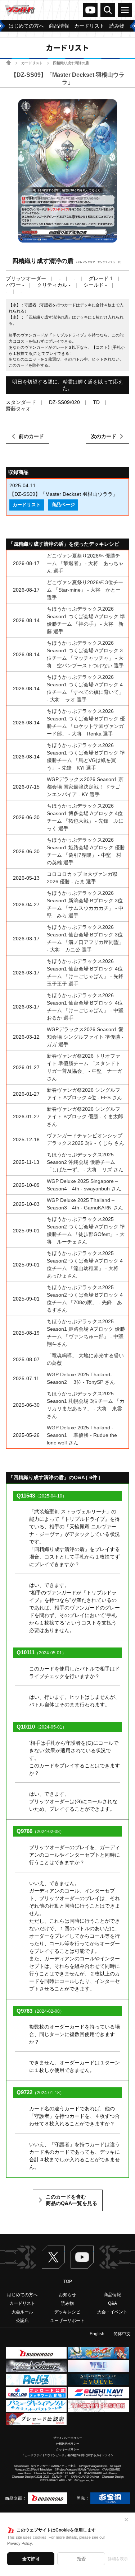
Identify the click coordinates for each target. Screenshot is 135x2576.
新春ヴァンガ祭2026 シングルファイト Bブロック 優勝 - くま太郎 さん (85, 1117)
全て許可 (31, 2559)
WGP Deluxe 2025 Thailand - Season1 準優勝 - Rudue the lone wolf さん (82, 1435)
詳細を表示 (118, 2559)
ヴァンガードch (90, 10)
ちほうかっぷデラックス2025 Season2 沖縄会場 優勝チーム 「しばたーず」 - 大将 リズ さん (85, 1162)
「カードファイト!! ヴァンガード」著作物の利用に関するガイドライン (68, 2455)
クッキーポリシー (68, 2450)
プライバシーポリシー (68, 2438)
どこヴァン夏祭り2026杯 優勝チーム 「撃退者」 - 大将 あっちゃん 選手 (85, 563)
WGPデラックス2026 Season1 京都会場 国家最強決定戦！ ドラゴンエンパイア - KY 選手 (85, 787)
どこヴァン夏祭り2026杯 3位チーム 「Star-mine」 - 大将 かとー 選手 (85, 590)
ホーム (8, 63)
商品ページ (63, 505)
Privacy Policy (20, 2543)
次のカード (104, 436)
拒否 (81, 2559)
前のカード (31, 436)
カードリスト (32, 63)
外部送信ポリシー (68, 2444)
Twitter (53, 2257)
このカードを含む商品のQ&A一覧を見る (71, 2200)
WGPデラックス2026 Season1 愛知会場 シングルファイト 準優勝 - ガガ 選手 (85, 1037)
